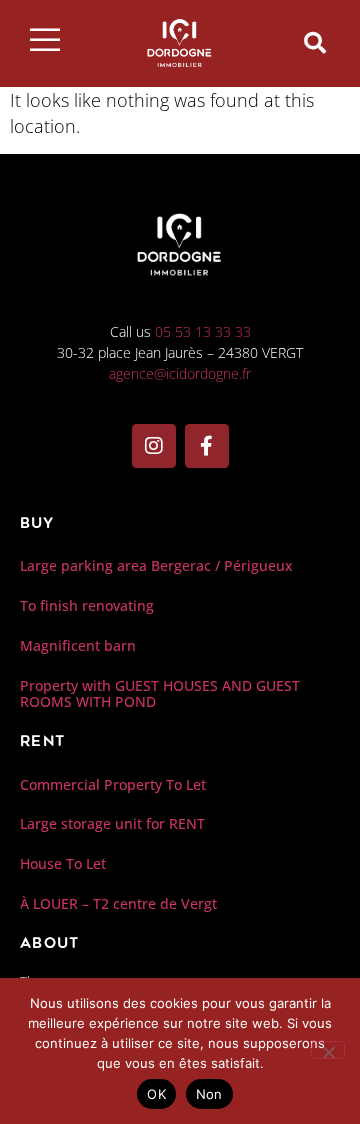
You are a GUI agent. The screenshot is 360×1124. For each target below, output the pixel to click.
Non (209, 1094)
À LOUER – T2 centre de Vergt (118, 903)
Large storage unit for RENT (112, 823)
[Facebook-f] (207, 446)
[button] (315, 43)
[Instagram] (154, 446)
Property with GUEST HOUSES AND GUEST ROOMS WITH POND (160, 694)
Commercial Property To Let (113, 784)
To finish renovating (87, 605)
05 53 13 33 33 (203, 331)
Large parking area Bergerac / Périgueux (156, 565)
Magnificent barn (78, 645)
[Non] (328, 1050)
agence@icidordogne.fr (180, 373)
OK (156, 1094)
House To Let (63, 863)
